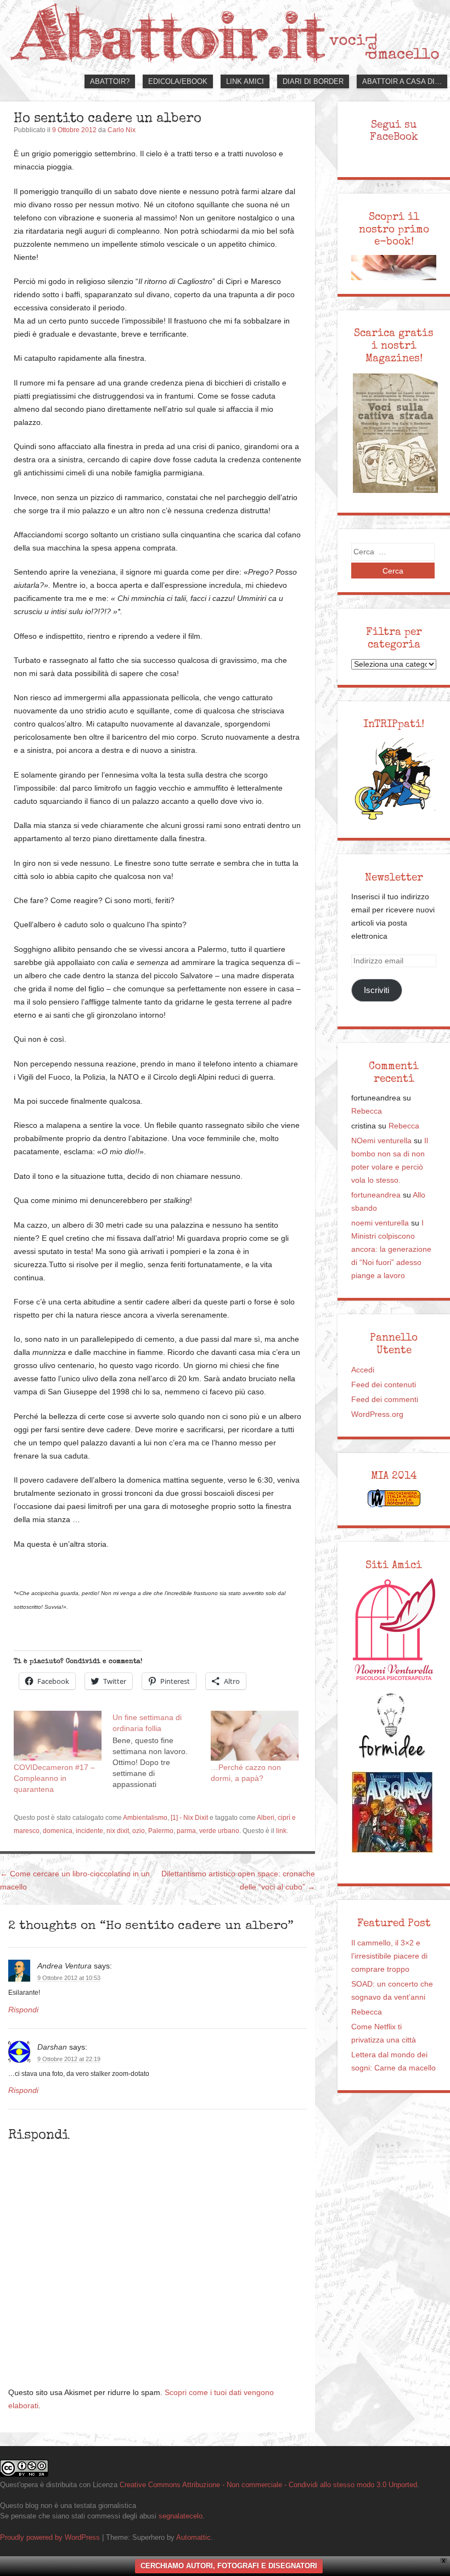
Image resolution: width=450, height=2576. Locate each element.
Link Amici (245, 81)
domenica (58, 1831)
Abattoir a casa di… (402, 81)
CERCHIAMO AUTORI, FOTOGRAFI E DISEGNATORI (229, 2566)
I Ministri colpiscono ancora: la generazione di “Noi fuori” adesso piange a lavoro (391, 1249)
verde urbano (219, 1831)
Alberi (266, 1818)
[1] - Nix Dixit (189, 1818)
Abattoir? (110, 81)
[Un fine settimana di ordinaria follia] (162, 1750)
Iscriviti (376, 990)
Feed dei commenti (385, 1400)
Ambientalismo (145, 1818)
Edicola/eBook (178, 81)
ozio (139, 1831)
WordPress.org (377, 1414)
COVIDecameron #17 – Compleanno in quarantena (54, 1778)
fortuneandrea (376, 1195)
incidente (89, 1831)
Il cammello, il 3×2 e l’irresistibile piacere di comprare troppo (389, 1956)
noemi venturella (380, 1223)
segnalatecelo (181, 2516)
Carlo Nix (122, 130)
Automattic (193, 2537)
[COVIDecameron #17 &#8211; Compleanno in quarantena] (58, 1736)
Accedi (363, 1370)
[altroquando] (392, 1812)
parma (186, 1831)
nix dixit (118, 1831)
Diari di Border (313, 81)
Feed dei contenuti (384, 1385)
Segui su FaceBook (394, 131)
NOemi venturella (381, 1141)
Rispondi (23, 2010)
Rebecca (367, 1111)
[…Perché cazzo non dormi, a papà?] (255, 1736)
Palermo (161, 1831)
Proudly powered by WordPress (50, 2537)
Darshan (52, 2047)
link (281, 1831)
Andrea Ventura (64, 1966)
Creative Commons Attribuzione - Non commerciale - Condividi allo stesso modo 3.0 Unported (268, 2485)
